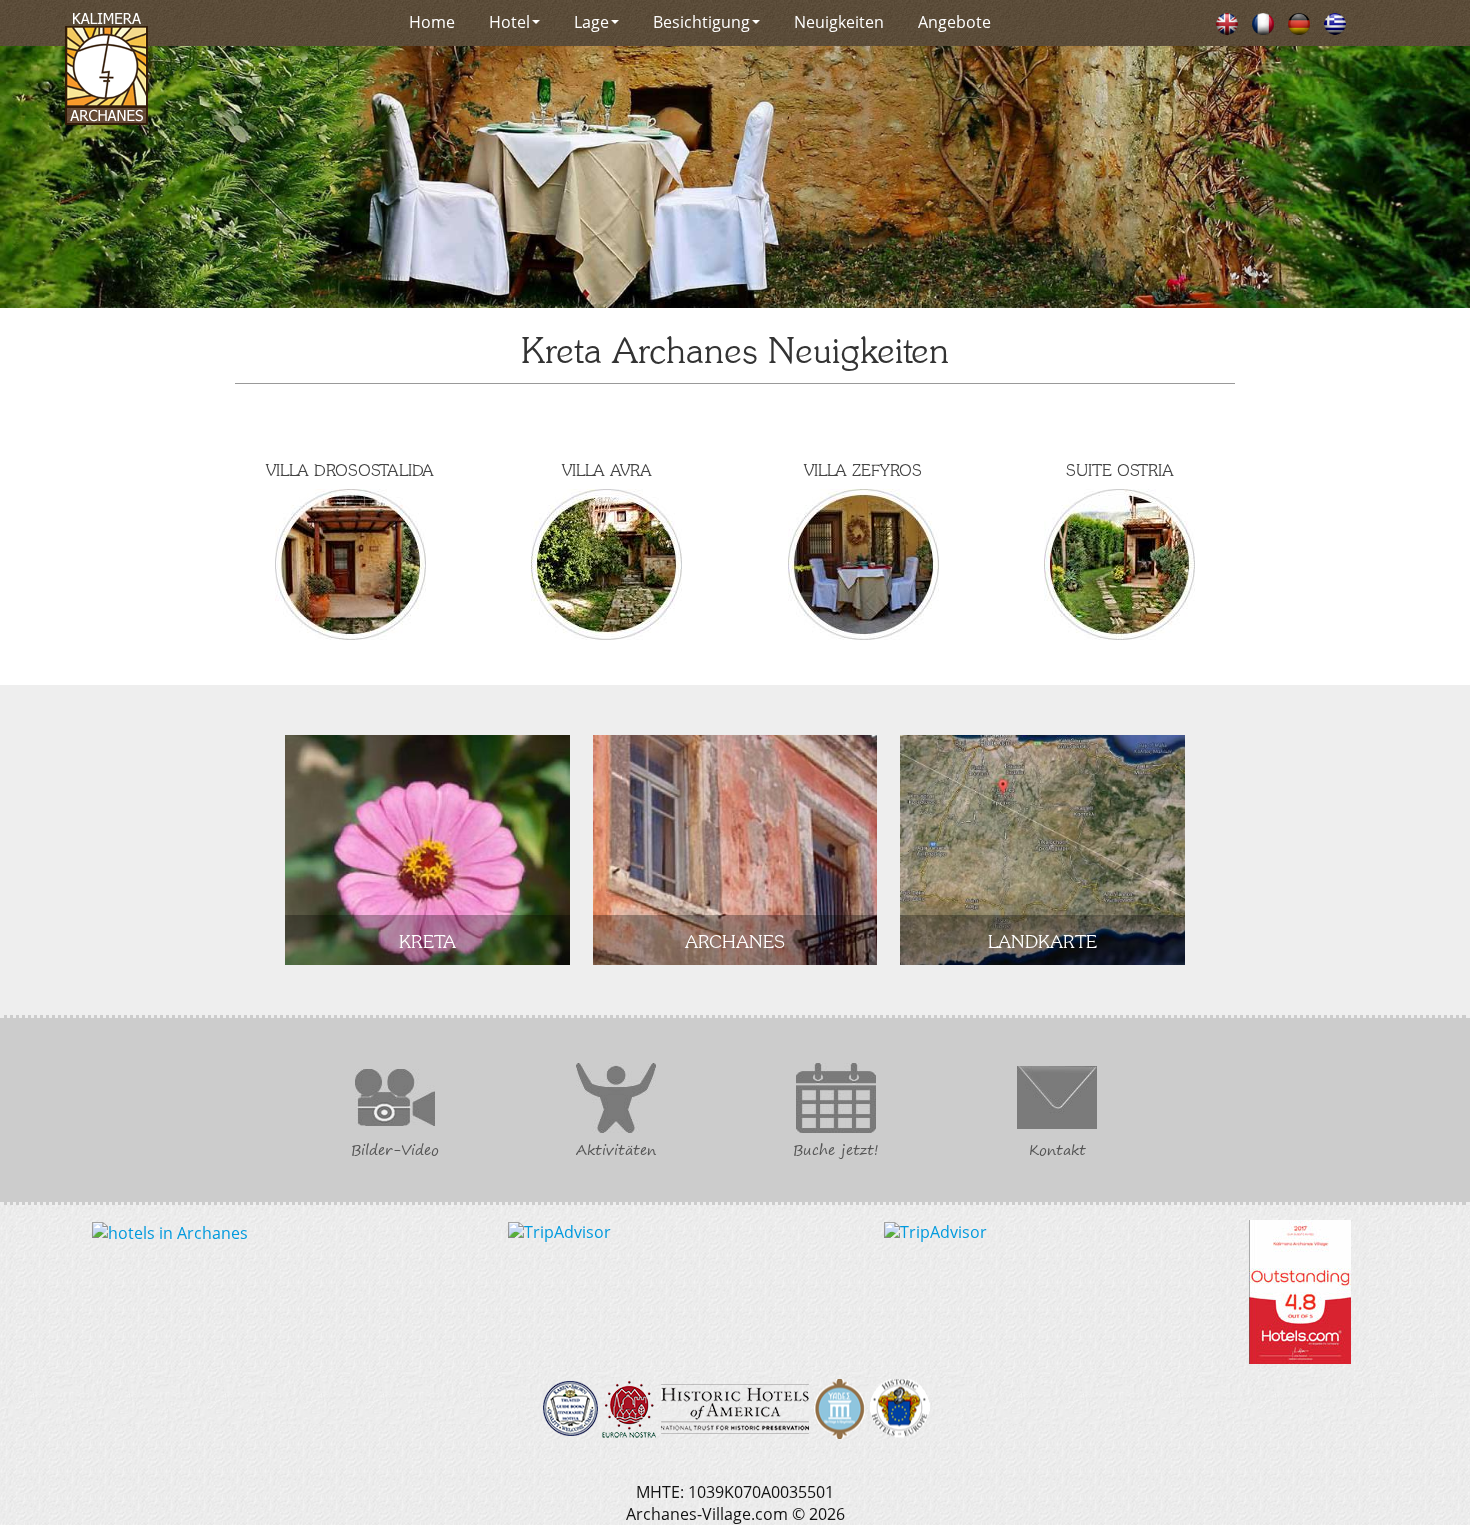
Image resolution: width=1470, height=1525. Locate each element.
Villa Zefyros (863, 469)
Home (432, 22)
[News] (1227, 22)
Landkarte (1042, 940)
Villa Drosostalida (350, 469)
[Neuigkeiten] (1299, 22)
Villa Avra (607, 469)
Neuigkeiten (839, 22)
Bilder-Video (395, 1150)
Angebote (954, 22)
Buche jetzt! (836, 1150)
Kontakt (1057, 1150)
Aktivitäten (616, 1150)
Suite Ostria (1120, 469)
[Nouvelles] (1263, 22)
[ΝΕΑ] (1335, 22)
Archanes (735, 940)
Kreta (427, 940)
